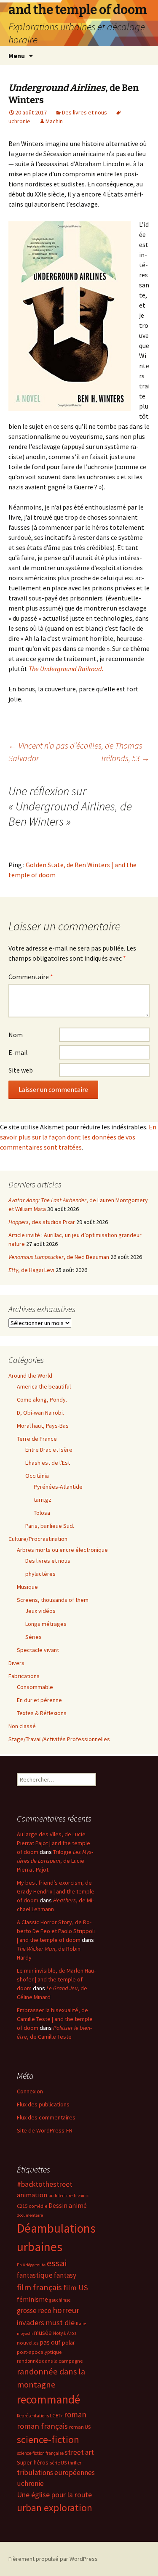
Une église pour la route (54, 2495)
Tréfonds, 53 (125, 758)
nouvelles (28, 2343)
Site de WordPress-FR (45, 2130)
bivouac (81, 2196)
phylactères (40, 1574)
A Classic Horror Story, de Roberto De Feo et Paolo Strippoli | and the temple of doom (56, 1931)
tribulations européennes (56, 2472)
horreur (66, 2310)
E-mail (18, 1052)
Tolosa (42, 1513)
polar (68, 2342)
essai (57, 2263)
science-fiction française (40, 2453)
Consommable (35, 1687)
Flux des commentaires (46, 2117)
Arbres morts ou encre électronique (62, 1550)
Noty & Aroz (65, 2333)
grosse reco (34, 2310)
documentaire (30, 2215)
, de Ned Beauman (59, 1257)
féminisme (32, 2299)
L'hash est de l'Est (48, 1463)
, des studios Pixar (42, 1222)
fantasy (65, 2275)
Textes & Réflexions (42, 1713)
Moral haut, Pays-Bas (43, 1426)
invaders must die (46, 2322)
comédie (38, 2206)
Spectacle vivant (38, 1650)
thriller (75, 2463)
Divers (16, 1663)
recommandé (48, 2399)
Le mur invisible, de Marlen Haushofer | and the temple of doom (56, 1979)
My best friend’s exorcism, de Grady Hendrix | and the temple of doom (56, 1891)
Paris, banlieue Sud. (50, 1526)
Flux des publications (43, 2104)
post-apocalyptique (39, 2352)
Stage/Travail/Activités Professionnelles (59, 1739)
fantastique (35, 2275)
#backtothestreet (45, 2184)
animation (32, 2195)
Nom (16, 1035)
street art (79, 2452)
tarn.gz (43, 1500)
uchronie (30, 2483)
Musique (27, 1587)
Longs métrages (46, 1624)
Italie (81, 2324)
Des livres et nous (84, 112)
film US (76, 2288)
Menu (17, 56)
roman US (80, 2427)
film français (39, 2287)
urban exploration (55, 2508)
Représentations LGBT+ (40, 2416)
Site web (21, 1070)
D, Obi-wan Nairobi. (40, 1413)
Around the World (30, 1376)
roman (75, 2414)
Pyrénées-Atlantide (58, 1487)
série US (58, 2463)
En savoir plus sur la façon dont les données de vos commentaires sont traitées (78, 1137)
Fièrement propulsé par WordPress (53, 2559)
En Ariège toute (31, 2265)
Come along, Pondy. (42, 1400)
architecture (60, 2196)
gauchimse (60, 2300)
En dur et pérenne (39, 1700)
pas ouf (50, 2342)
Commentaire (31, 977)
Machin (54, 121)
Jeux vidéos (40, 1611)
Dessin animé (68, 2206)
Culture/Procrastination (38, 1539)
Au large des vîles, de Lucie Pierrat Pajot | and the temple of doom (54, 1843)
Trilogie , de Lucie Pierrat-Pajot (55, 1861)
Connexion (30, 2091)
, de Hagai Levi (31, 1270)
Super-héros (33, 2462)
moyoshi (25, 2333)
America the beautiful (44, 1386)
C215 (22, 2206)
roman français (42, 2426)
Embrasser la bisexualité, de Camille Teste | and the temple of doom (55, 2019)
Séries (33, 1637)
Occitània (37, 1476)
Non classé (22, 1726)
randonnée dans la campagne (50, 2361)
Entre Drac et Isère (49, 1450)
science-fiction (48, 2439)
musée (43, 2333)
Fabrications (24, 1676)
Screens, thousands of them (53, 1600)
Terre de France (37, 1439)
